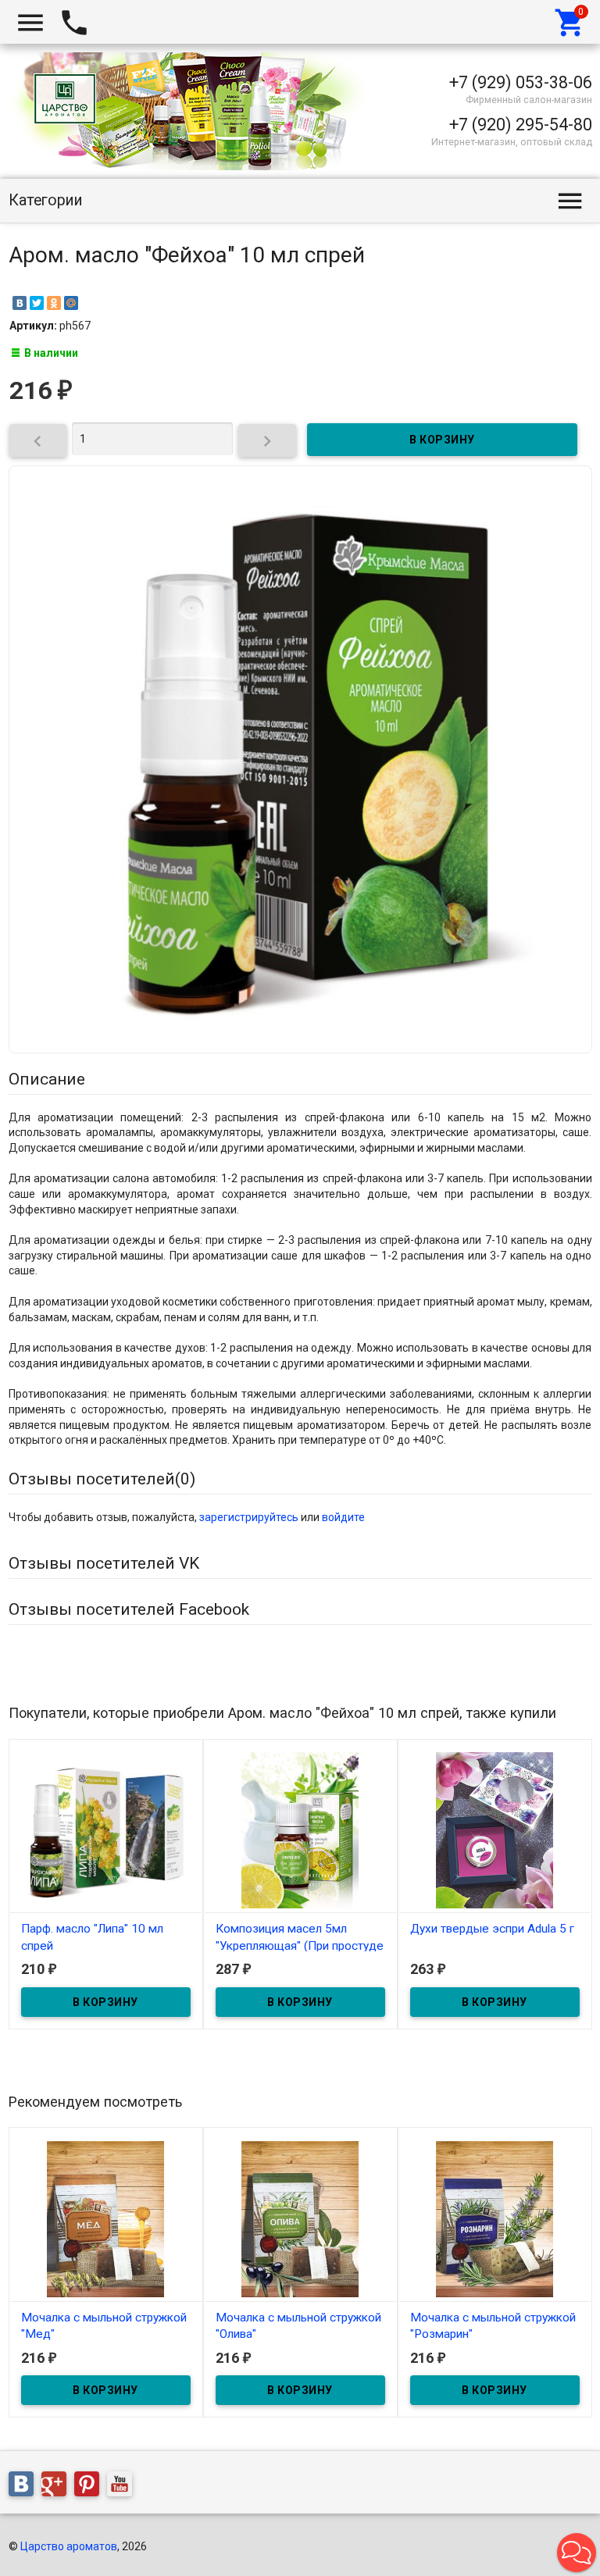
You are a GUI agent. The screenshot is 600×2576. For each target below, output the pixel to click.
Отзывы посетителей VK (104, 1563)
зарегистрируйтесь (249, 1517)
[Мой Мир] (71, 303)
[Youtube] (123, 2486)
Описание (47, 1079)
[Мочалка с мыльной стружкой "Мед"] (106, 2218)
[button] (577, 2553)
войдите (343, 1517)
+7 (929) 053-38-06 (521, 82)
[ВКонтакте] (20, 303)
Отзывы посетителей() (102, 1479)
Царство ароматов (69, 2546)
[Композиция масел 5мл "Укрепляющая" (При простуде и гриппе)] (300, 1830)
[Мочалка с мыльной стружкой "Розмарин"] (495, 2218)
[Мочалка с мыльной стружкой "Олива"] (300, 2218)
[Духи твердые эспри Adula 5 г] (495, 1830)
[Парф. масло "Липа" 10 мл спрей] (106, 1830)
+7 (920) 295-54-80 (521, 125)
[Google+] (58, 2486)
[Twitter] (37, 303)
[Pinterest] (91, 2486)
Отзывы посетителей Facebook (129, 1609)
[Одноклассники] (54, 303)
